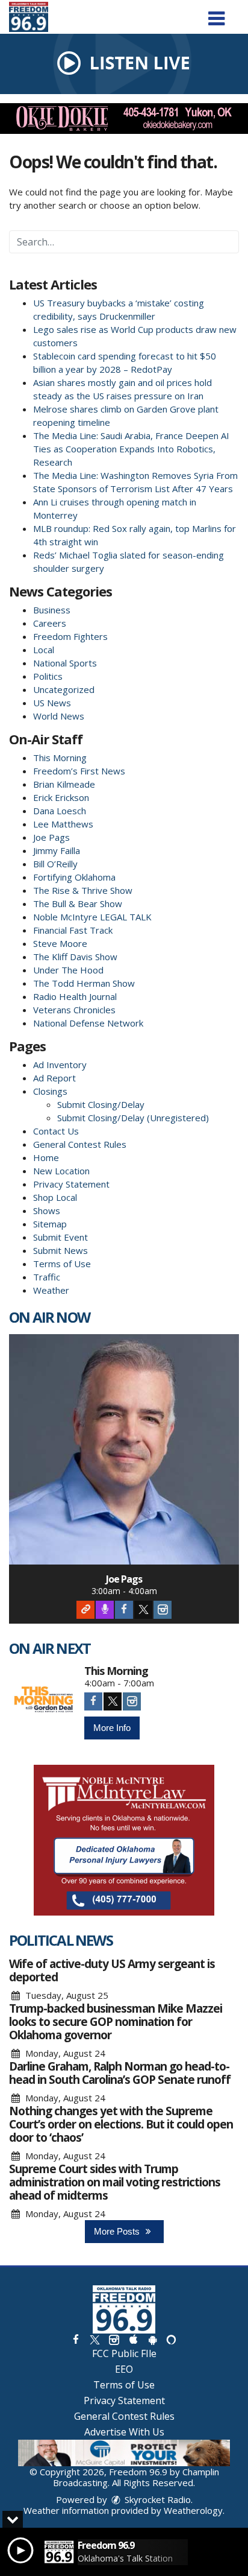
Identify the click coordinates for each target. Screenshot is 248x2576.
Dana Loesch (60, 811)
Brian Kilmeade (64, 784)
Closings (50, 1091)
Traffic (47, 1277)
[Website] (85, 1610)
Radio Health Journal (75, 996)
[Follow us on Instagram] (114, 2339)
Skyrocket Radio (157, 2499)
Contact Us (56, 1131)
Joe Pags (51, 837)
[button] (216, 14)
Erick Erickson (61, 797)
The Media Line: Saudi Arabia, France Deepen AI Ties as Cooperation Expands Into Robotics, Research (131, 449)
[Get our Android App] (152, 2339)
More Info (112, 1728)
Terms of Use (62, 1264)
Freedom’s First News (79, 771)
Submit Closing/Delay (101, 1104)
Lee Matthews (63, 824)
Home (46, 1157)
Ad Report (54, 1078)
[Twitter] (143, 1610)
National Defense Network (88, 1023)
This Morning (60, 758)
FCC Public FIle (124, 2353)
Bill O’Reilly (55, 864)
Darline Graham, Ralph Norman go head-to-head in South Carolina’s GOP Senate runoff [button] (120, 2073)
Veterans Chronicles (74, 1010)
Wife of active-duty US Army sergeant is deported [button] (112, 1970)
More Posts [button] (118, 2231)
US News (52, 703)
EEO (124, 2369)
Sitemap (50, 1224)
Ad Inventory (60, 1065)
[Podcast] (105, 1610)
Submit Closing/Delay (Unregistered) (133, 1118)
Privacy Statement (71, 1184)
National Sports (65, 663)
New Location (61, 1171)
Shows (47, 1210)
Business (52, 610)
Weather (51, 1290)
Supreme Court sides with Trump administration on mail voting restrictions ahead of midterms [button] (115, 2182)
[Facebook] (124, 1610)
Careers (50, 623)
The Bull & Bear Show (78, 903)
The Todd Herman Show (84, 983)
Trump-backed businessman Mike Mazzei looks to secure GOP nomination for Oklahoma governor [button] (116, 2022)
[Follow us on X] (95, 2339)
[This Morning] (44, 1700)
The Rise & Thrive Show (83, 890)
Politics (48, 676)
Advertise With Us (124, 2432)
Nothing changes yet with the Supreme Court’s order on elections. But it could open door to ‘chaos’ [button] (121, 2124)
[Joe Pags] (124, 1449)
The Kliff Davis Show (75, 957)
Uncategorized (64, 689)
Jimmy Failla (57, 850)
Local (44, 650)
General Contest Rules (80, 1144)
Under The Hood (68, 970)
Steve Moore (60, 943)
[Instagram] (163, 1610)
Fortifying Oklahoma (74, 877)
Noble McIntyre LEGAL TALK (92, 917)
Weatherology (193, 2510)
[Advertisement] (124, 119)
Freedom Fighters (70, 636)
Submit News (60, 1250)
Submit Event (60, 1237)
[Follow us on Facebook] (76, 2339)
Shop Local (55, 1197)
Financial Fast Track (73, 930)
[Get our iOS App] (133, 2339)
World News (59, 716)
